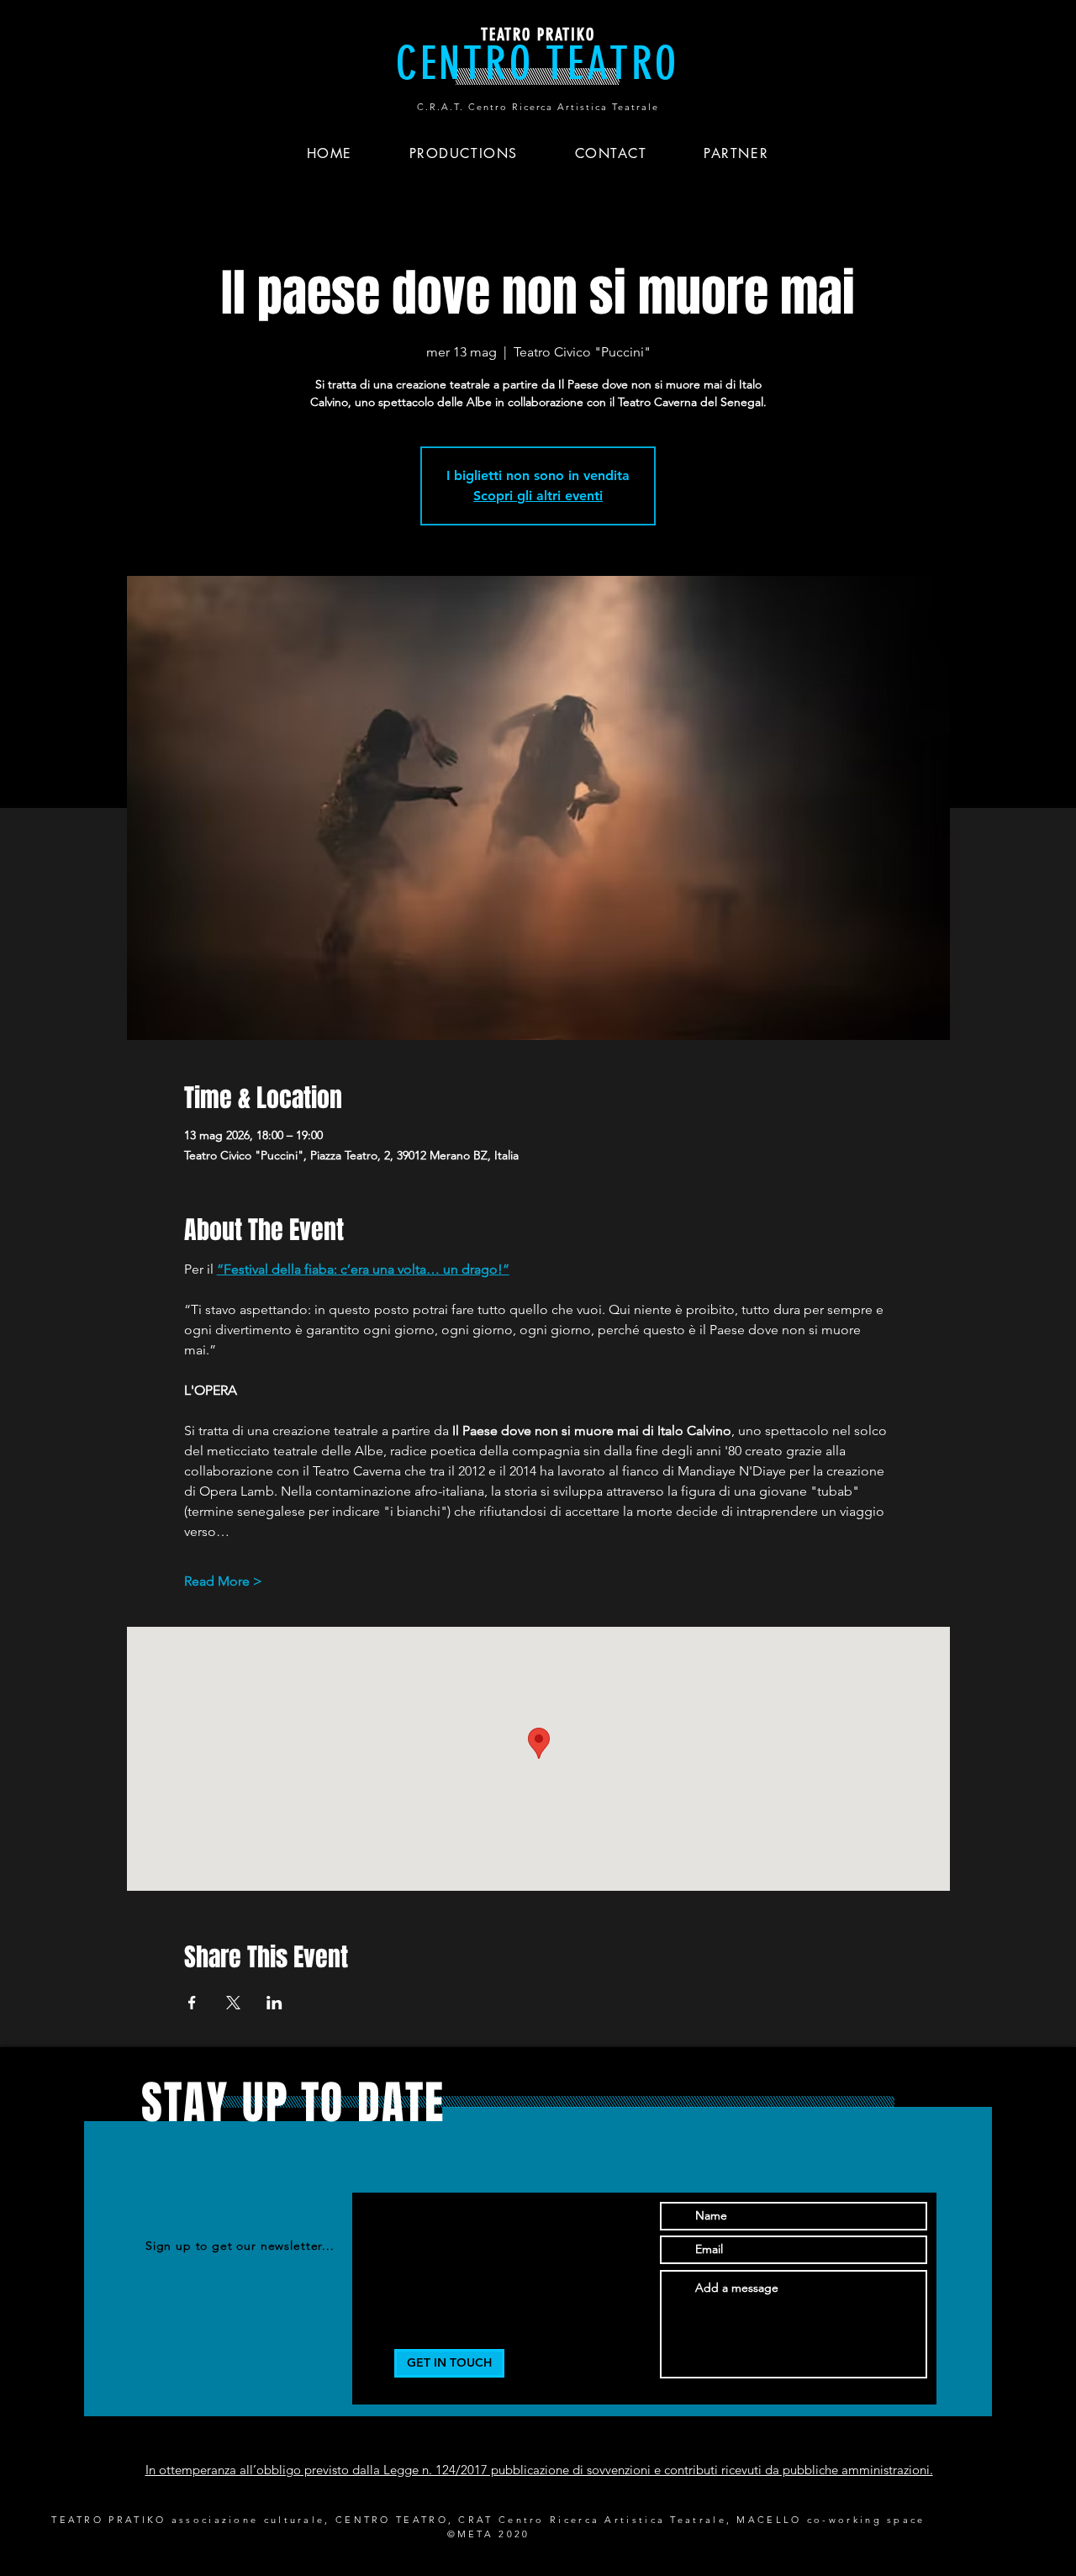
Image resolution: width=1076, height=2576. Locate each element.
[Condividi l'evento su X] (233, 2003)
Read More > (223, 1581)
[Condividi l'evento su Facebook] (192, 2003)
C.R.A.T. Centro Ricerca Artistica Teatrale (538, 107)
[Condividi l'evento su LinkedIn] (274, 2003)
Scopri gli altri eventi (538, 496)
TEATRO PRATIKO (538, 34)
